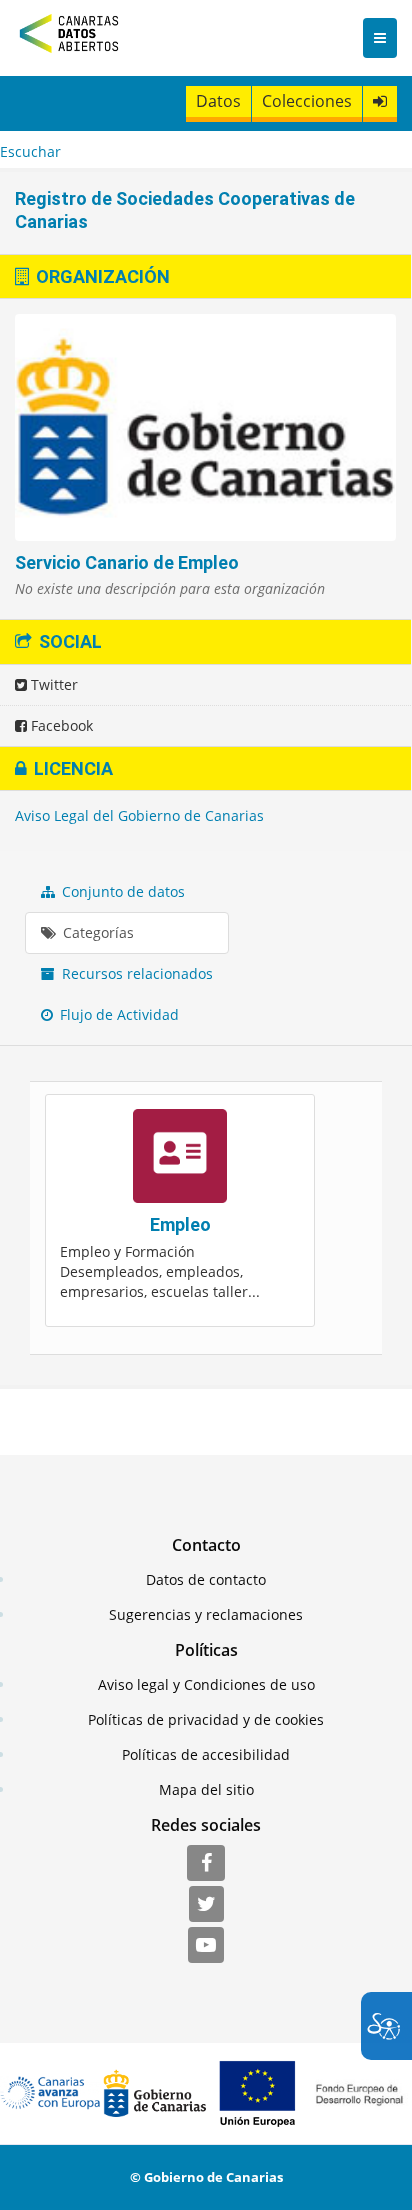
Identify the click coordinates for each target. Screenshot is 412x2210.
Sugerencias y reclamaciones (206, 1614)
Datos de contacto (206, 1579)
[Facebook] (206, 1864)
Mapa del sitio (206, 1789)
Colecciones (307, 101)
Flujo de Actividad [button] (117, 1014)
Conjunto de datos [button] (121, 891)
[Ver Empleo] (180, 1210)
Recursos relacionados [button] (135, 973)
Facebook (60, 725)
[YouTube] (206, 1946)
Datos (218, 101)
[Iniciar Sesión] (380, 101)
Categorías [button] (96, 932)
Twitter (52, 684)
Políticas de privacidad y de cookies (206, 1719)
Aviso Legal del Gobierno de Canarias (139, 815)
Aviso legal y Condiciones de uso (206, 1684)
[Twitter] (206, 1905)
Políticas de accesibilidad (206, 1754)
